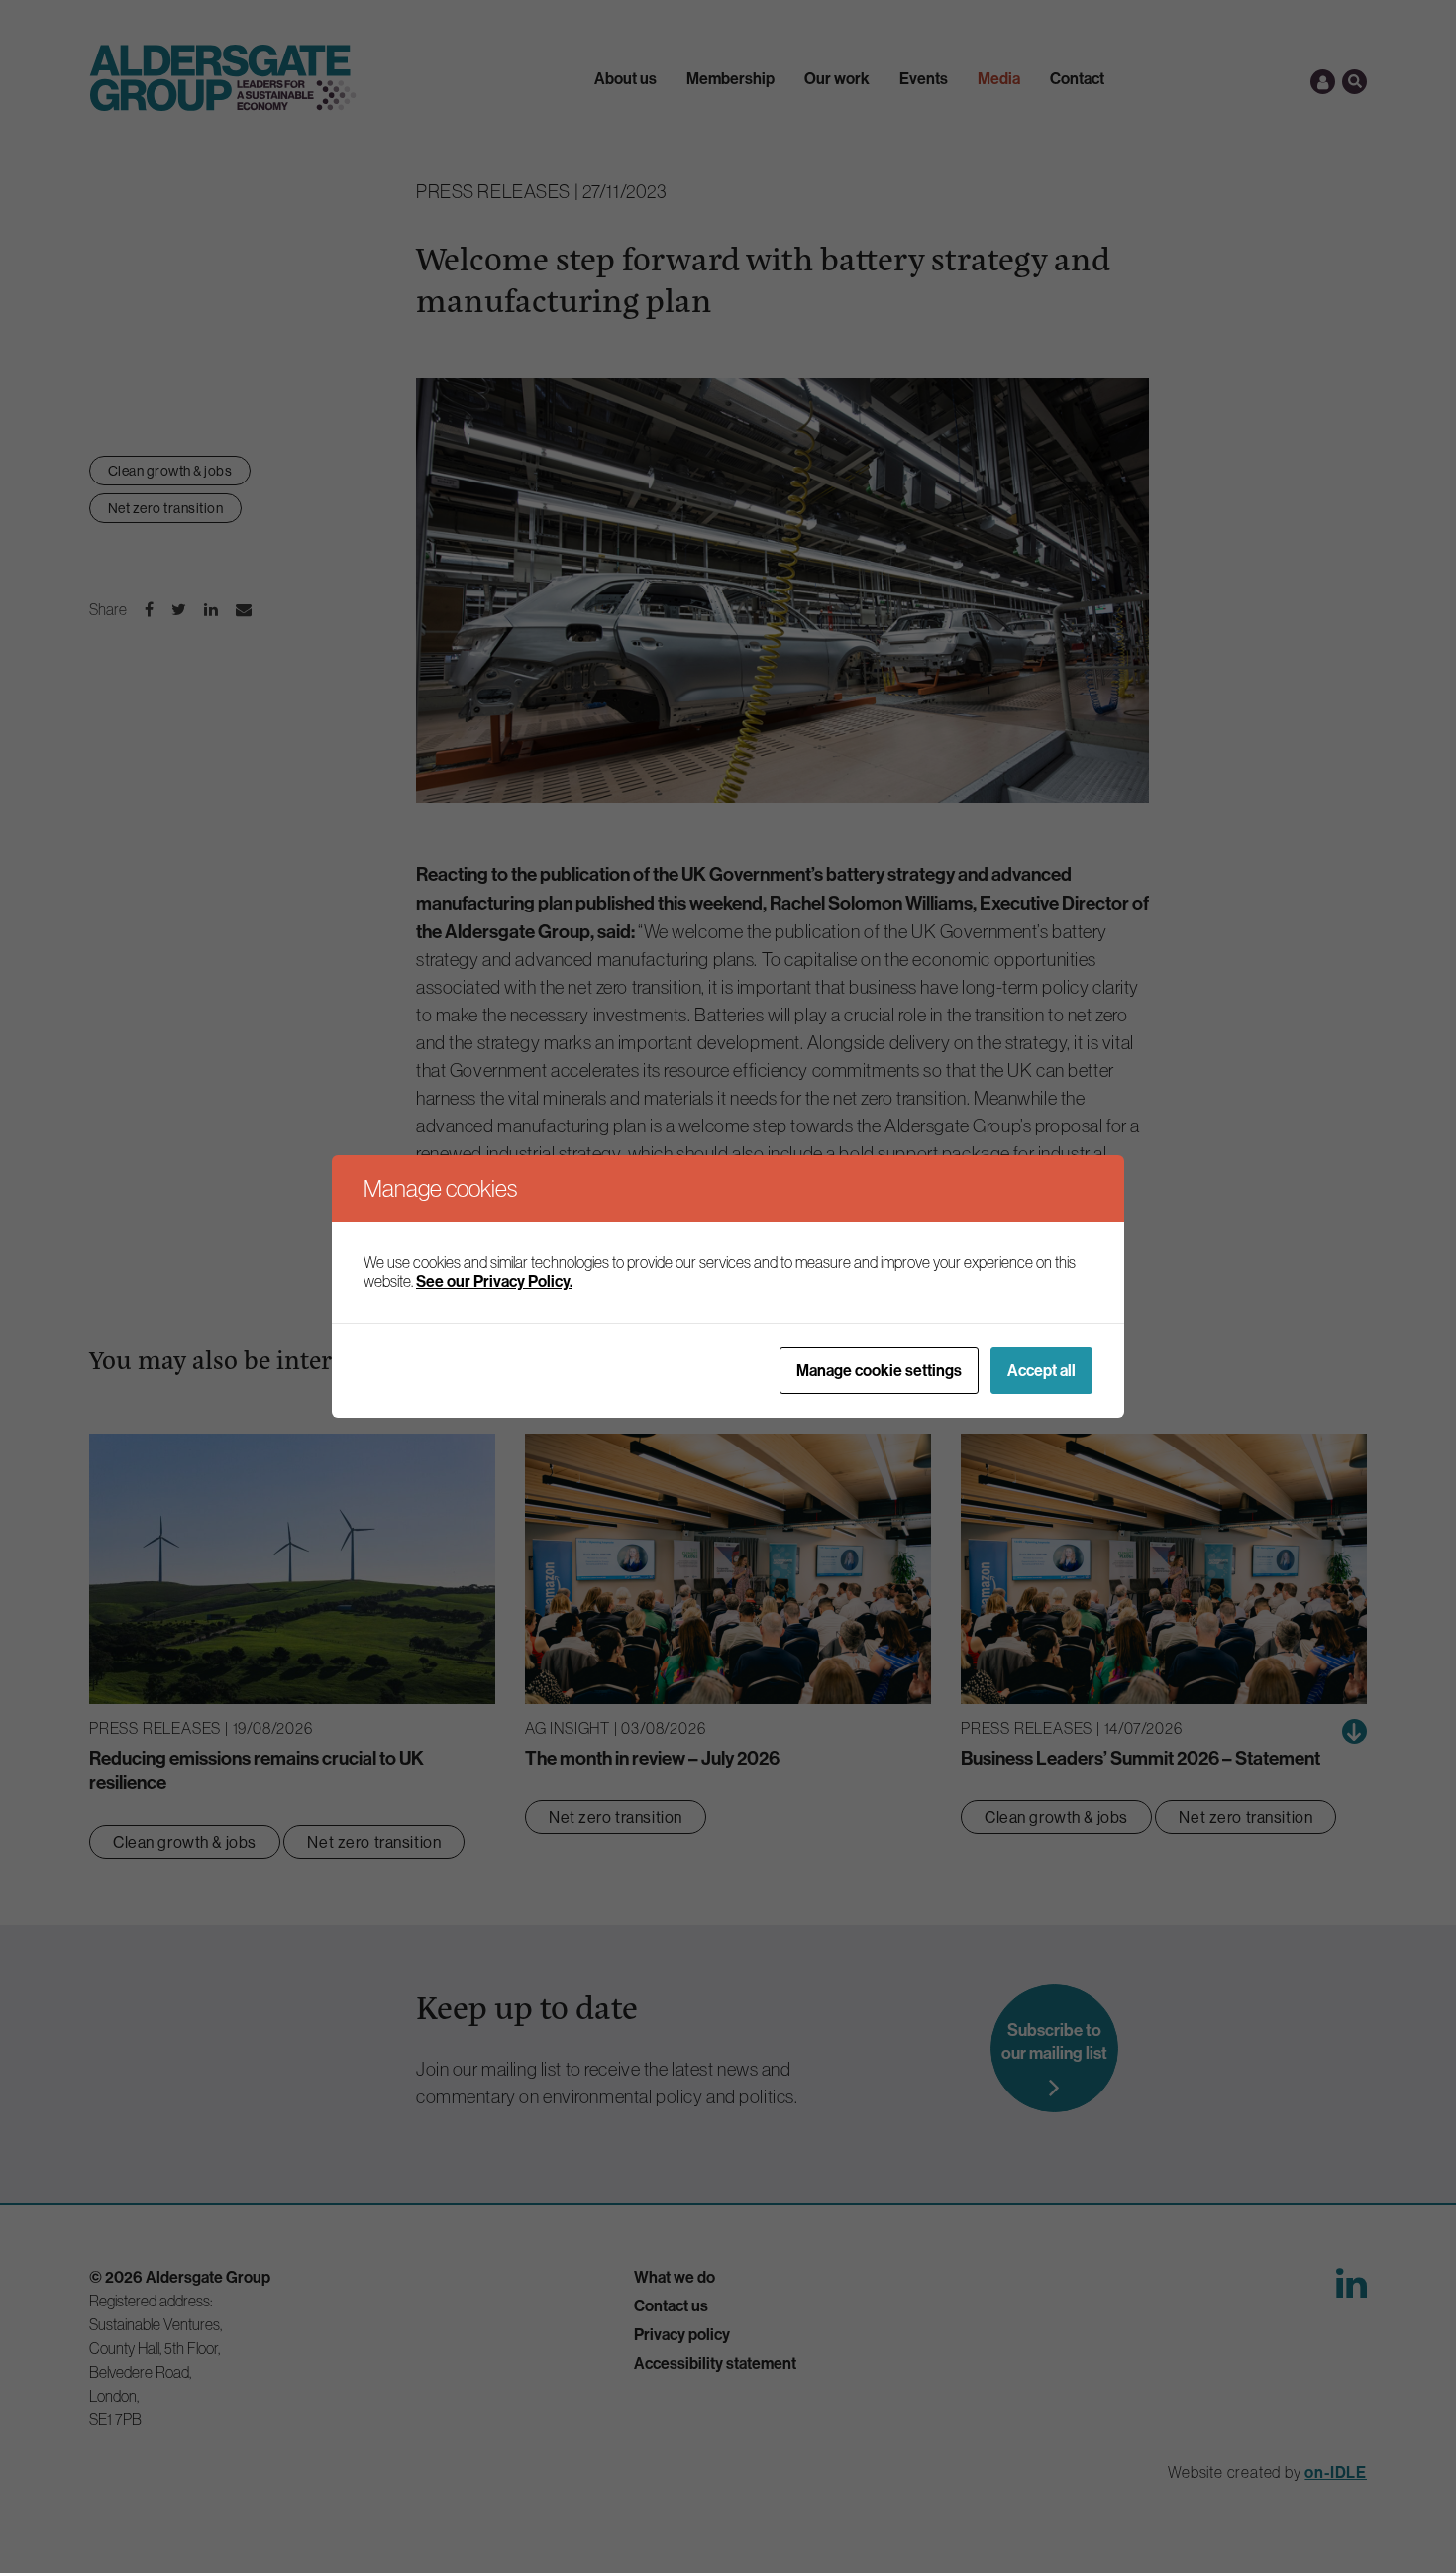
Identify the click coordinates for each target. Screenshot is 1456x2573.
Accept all (1041, 1370)
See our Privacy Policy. (494, 1281)
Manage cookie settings (879, 1370)
